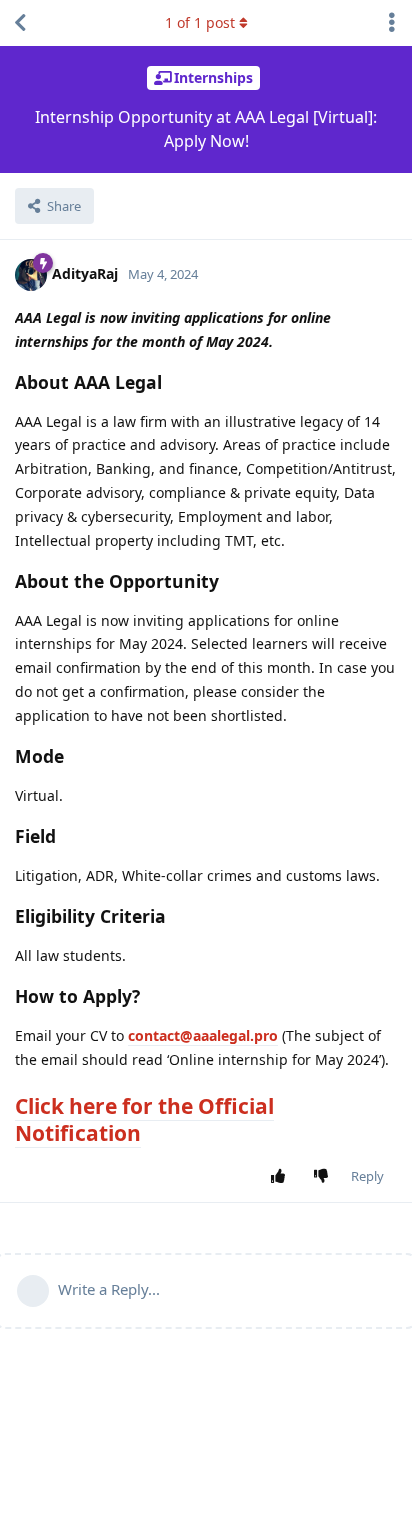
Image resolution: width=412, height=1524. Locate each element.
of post (200, 22)
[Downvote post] (325, 1177)
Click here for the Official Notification (144, 1119)
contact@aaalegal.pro (203, 1035)
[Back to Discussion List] (20, 23)
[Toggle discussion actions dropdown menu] (392, 23)
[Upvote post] (282, 1177)
